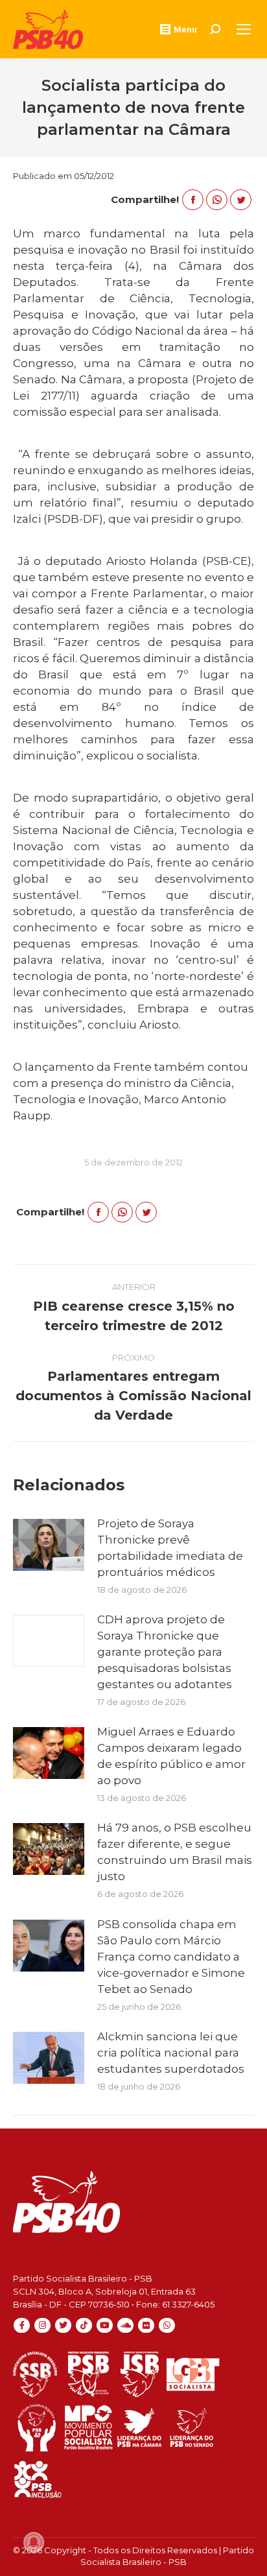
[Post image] (49, 1545)
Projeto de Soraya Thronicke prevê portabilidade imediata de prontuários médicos (170, 1548)
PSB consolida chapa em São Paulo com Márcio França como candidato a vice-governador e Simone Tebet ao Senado (171, 1957)
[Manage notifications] (34, 2542)
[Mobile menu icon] (244, 29)
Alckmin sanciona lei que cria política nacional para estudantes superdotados (171, 2053)
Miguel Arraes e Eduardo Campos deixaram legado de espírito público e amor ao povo (171, 1756)
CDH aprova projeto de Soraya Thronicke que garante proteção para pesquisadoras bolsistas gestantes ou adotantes (165, 1652)
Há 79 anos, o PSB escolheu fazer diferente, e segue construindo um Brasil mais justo (175, 1852)
